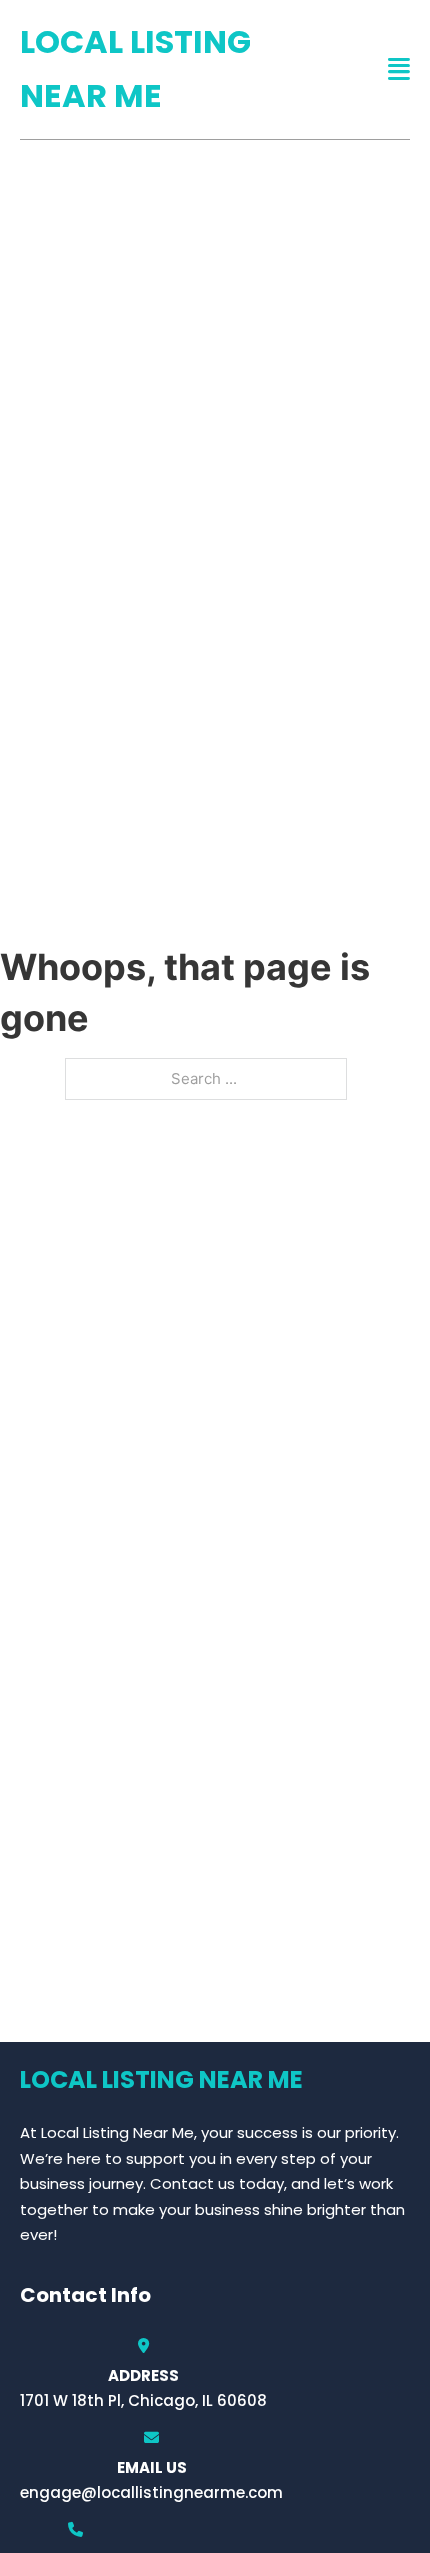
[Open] (399, 69)
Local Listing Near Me (135, 68)
